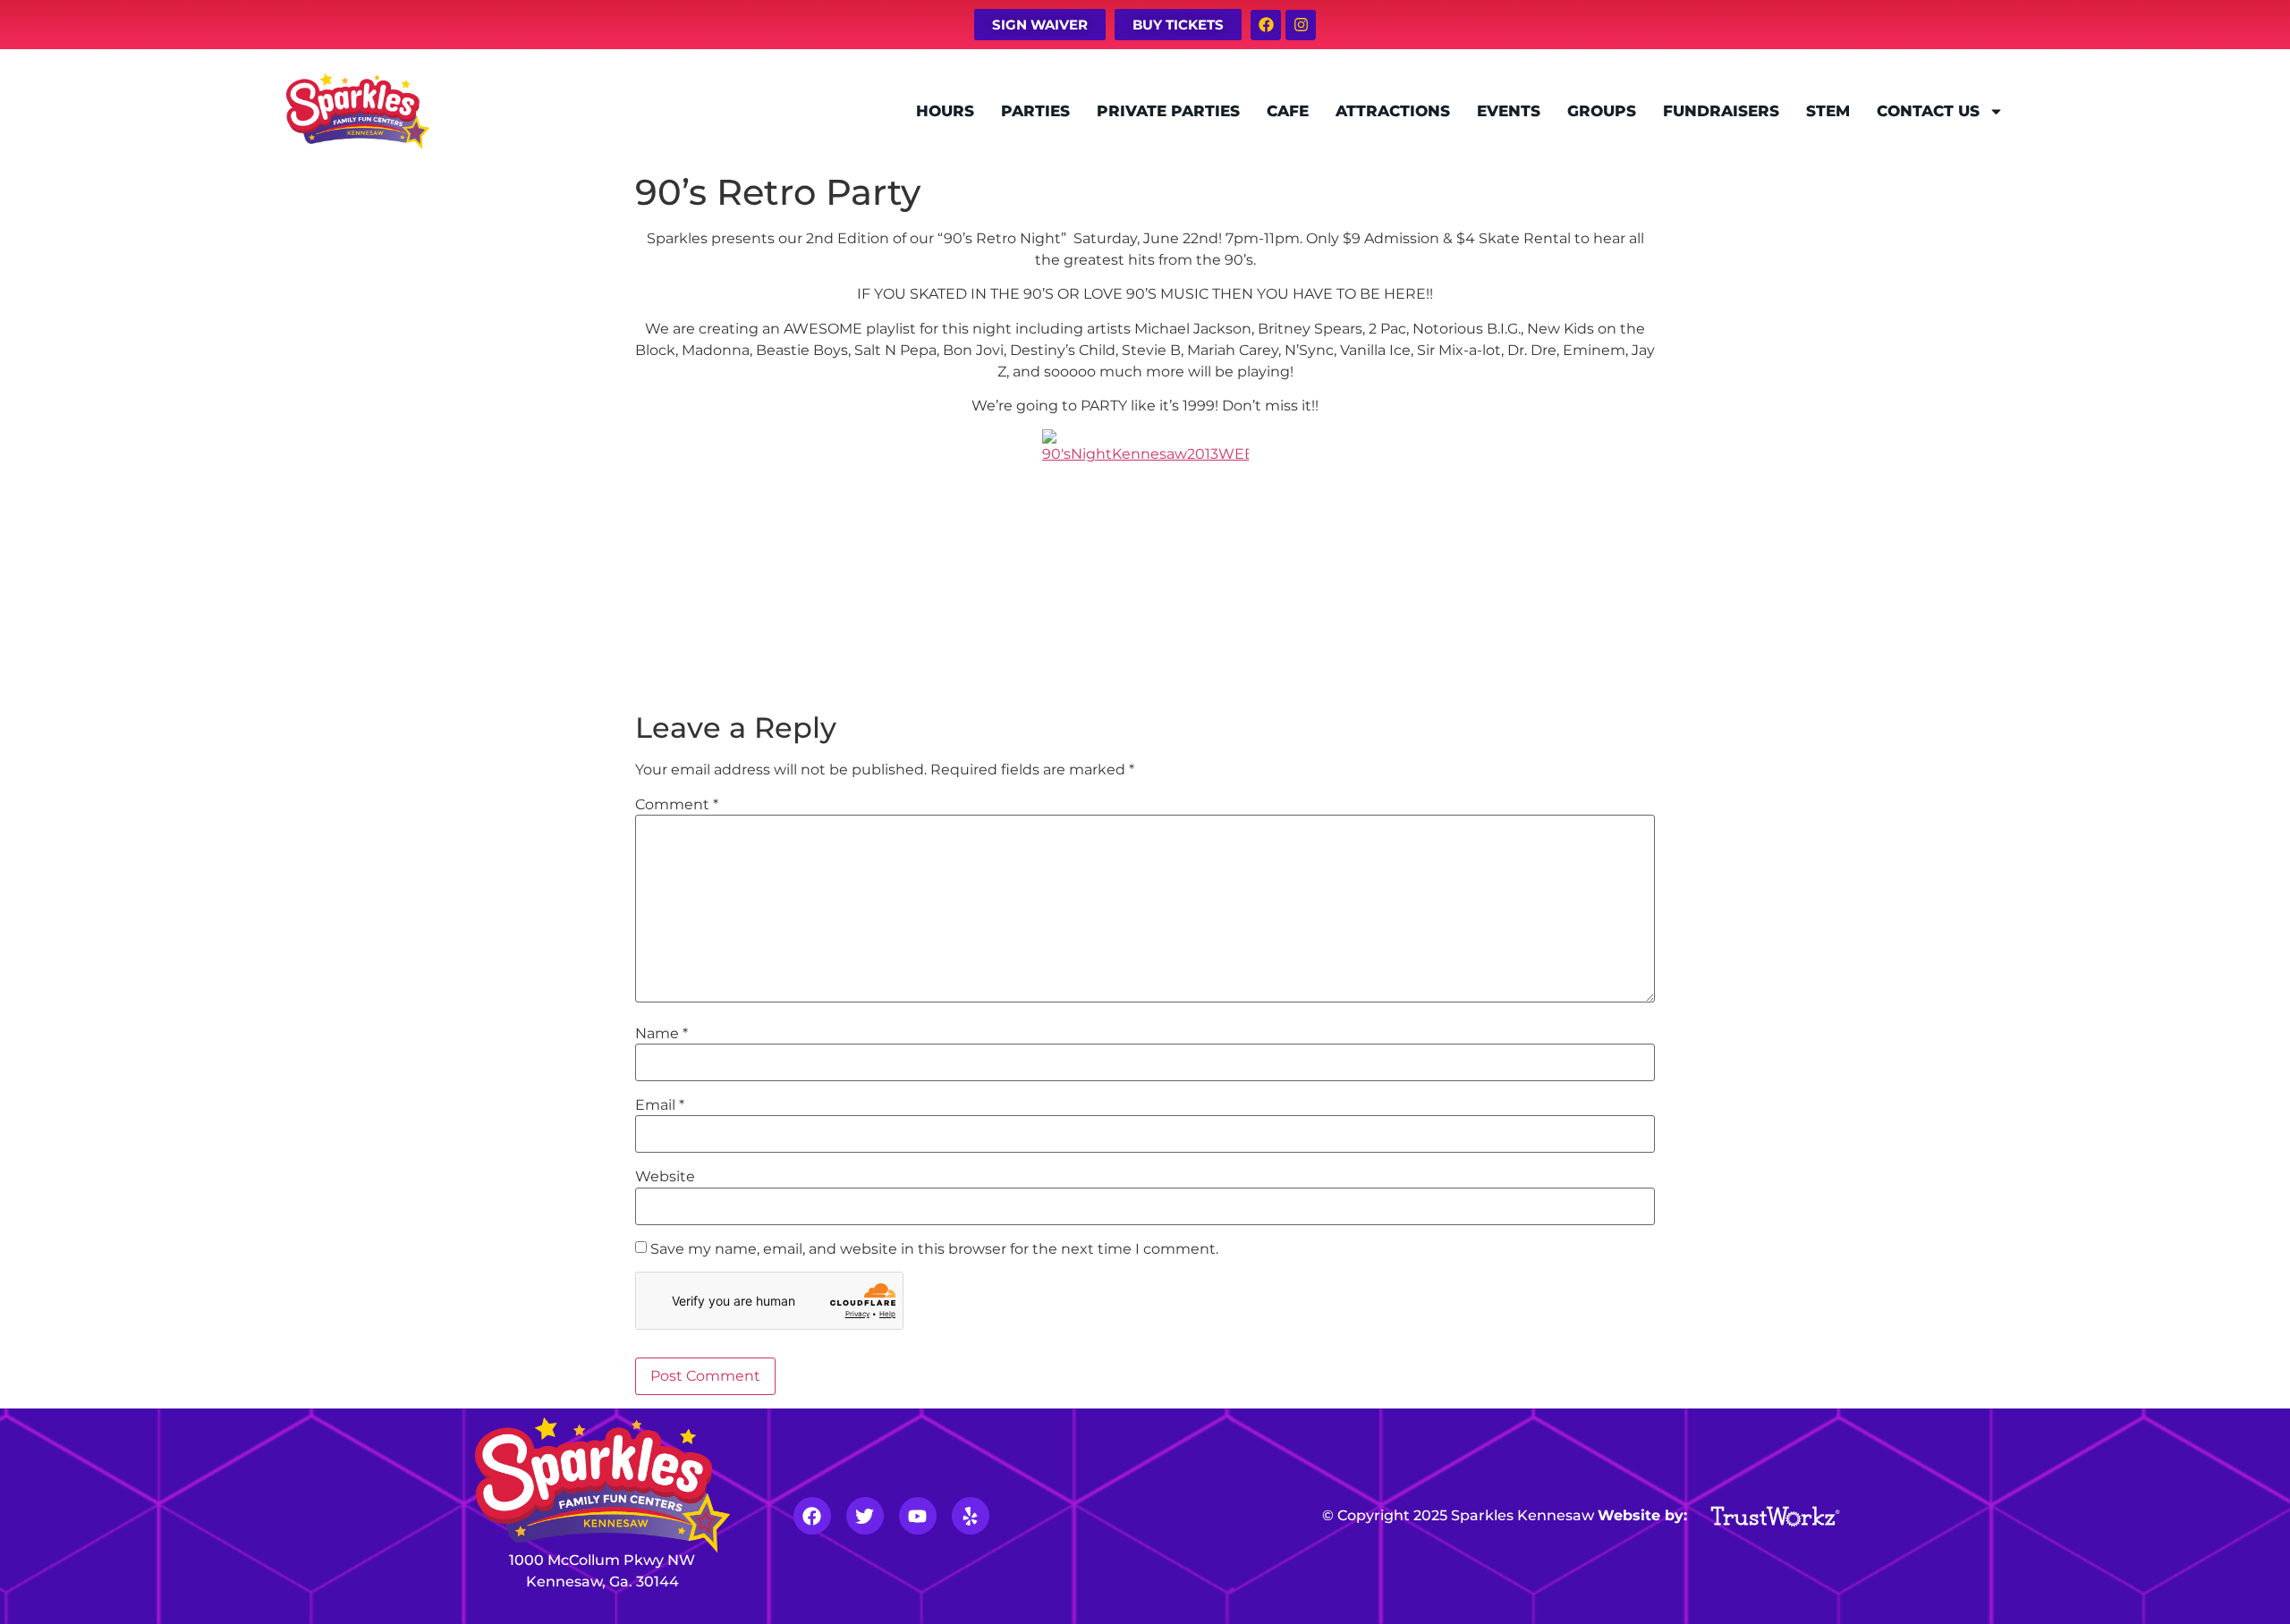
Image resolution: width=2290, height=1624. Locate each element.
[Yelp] (971, 1516)
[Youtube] (918, 1516)
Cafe (1288, 111)
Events (1509, 111)
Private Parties (1168, 111)
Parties (1035, 111)
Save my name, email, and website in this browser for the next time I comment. (934, 1249)
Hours (945, 111)
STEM (1828, 111)
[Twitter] (865, 1516)
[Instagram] (1301, 25)
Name (662, 1034)
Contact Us (1928, 111)
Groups (1602, 111)
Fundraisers (1721, 111)
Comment (677, 805)
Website (665, 1177)
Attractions (1393, 111)
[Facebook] (1266, 25)
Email (660, 1105)
